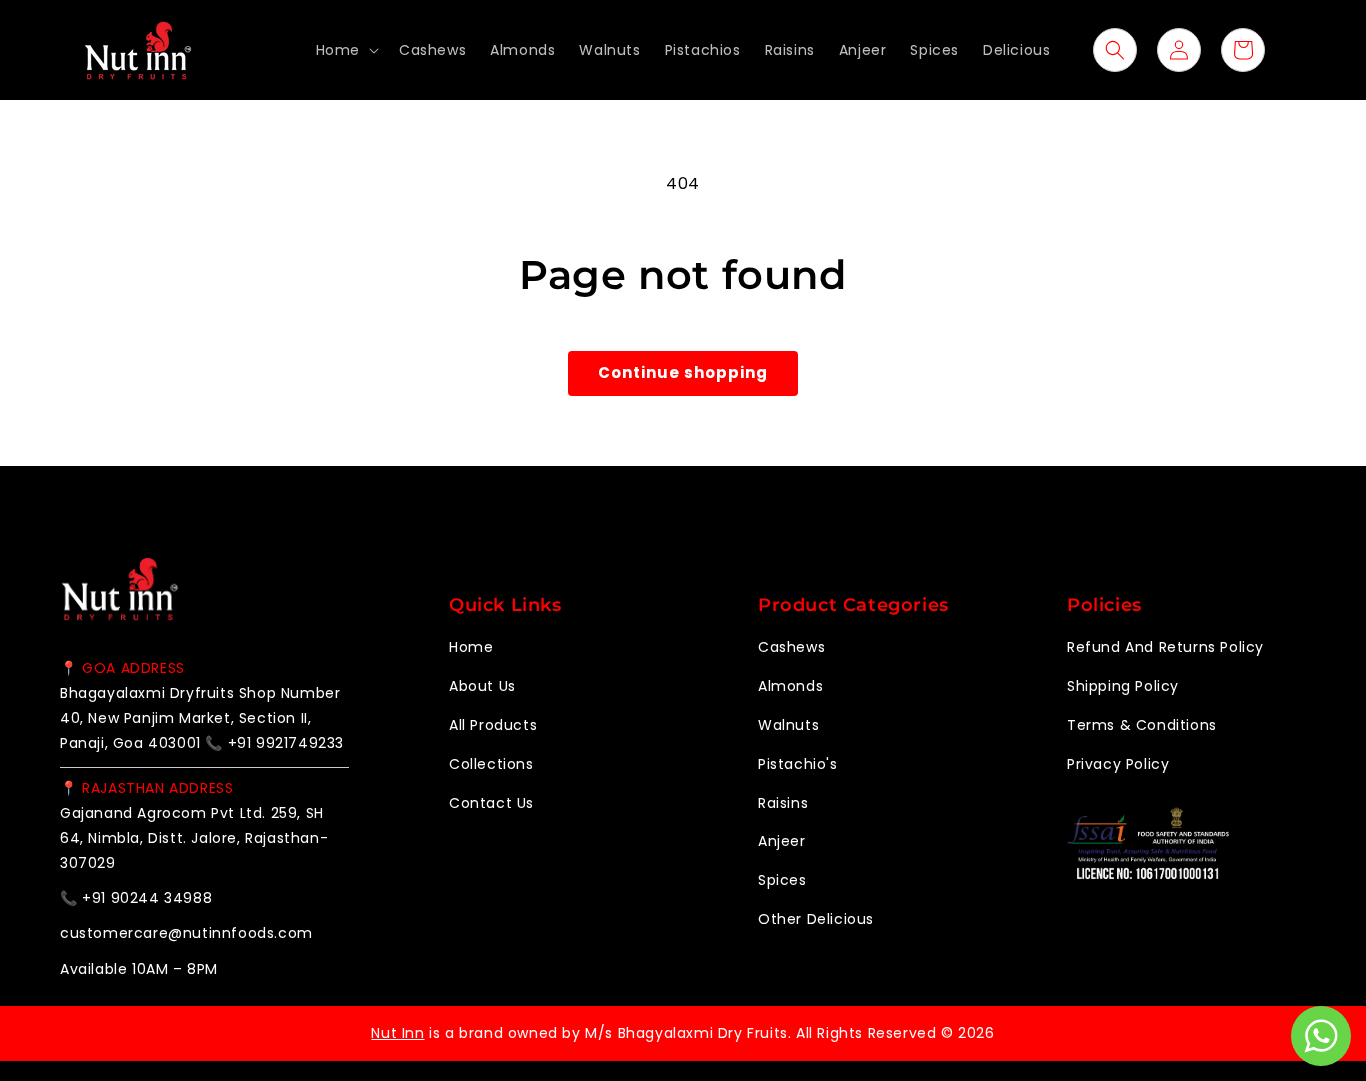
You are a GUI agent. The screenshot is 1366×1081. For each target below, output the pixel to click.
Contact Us (491, 803)
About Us (482, 686)
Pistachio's (798, 764)
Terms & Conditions (1142, 725)
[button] (345, 50)
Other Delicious (816, 919)
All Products (493, 725)
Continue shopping (683, 372)
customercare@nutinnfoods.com (186, 933)
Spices (782, 880)
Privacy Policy (1118, 764)
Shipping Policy (1123, 686)
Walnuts (788, 725)
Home (471, 647)
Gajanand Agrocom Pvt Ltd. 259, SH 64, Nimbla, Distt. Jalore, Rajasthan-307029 (194, 838)
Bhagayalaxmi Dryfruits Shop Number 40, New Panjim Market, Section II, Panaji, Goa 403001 (200, 718)
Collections (491, 764)
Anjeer (782, 841)
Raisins (783, 803)
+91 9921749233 (286, 743)
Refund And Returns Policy (1165, 647)
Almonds (790, 686)
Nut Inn (397, 1033)
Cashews (791, 647)
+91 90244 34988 (147, 898)
